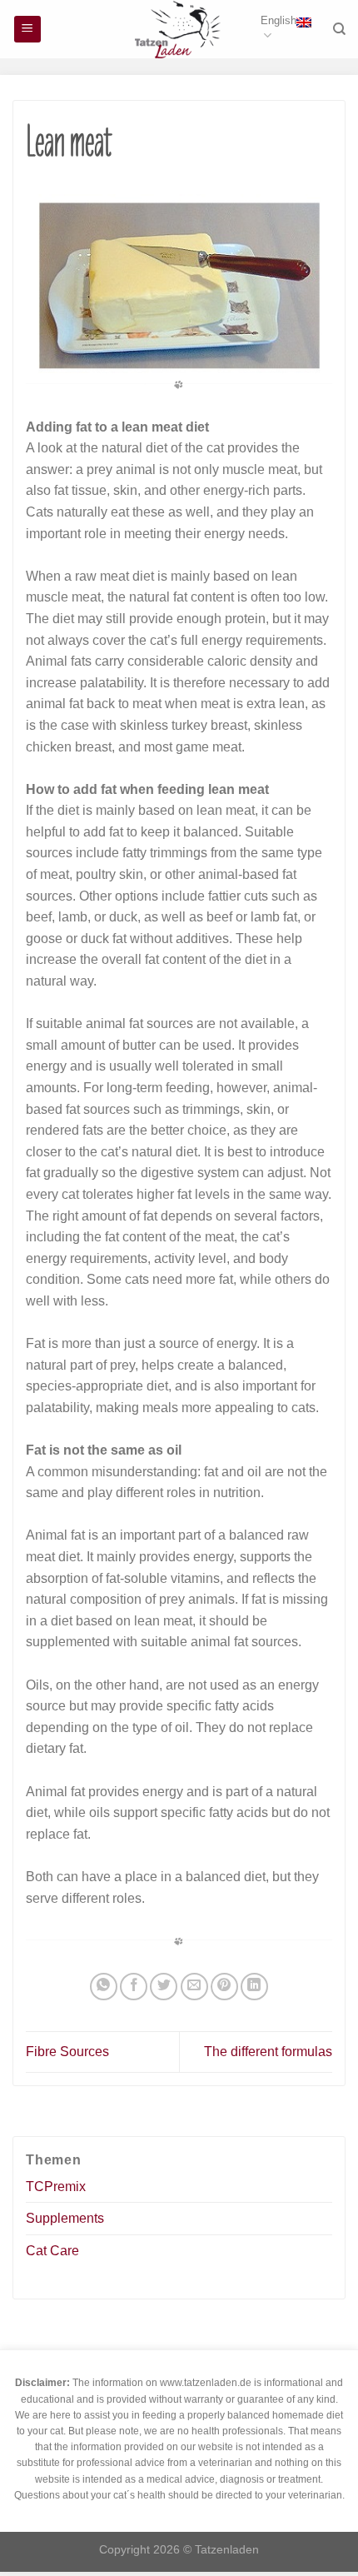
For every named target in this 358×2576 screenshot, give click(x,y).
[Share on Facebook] (134, 1987)
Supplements (65, 2218)
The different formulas (268, 2052)
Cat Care (52, 2251)
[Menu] (28, 30)
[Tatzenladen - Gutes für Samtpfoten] (179, 29)
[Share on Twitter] (164, 1987)
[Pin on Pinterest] (224, 1987)
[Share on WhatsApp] (104, 1987)
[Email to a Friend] (194, 1987)
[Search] (339, 29)
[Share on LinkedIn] (254, 1987)
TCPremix (56, 2187)
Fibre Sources (67, 2052)
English (278, 20)
